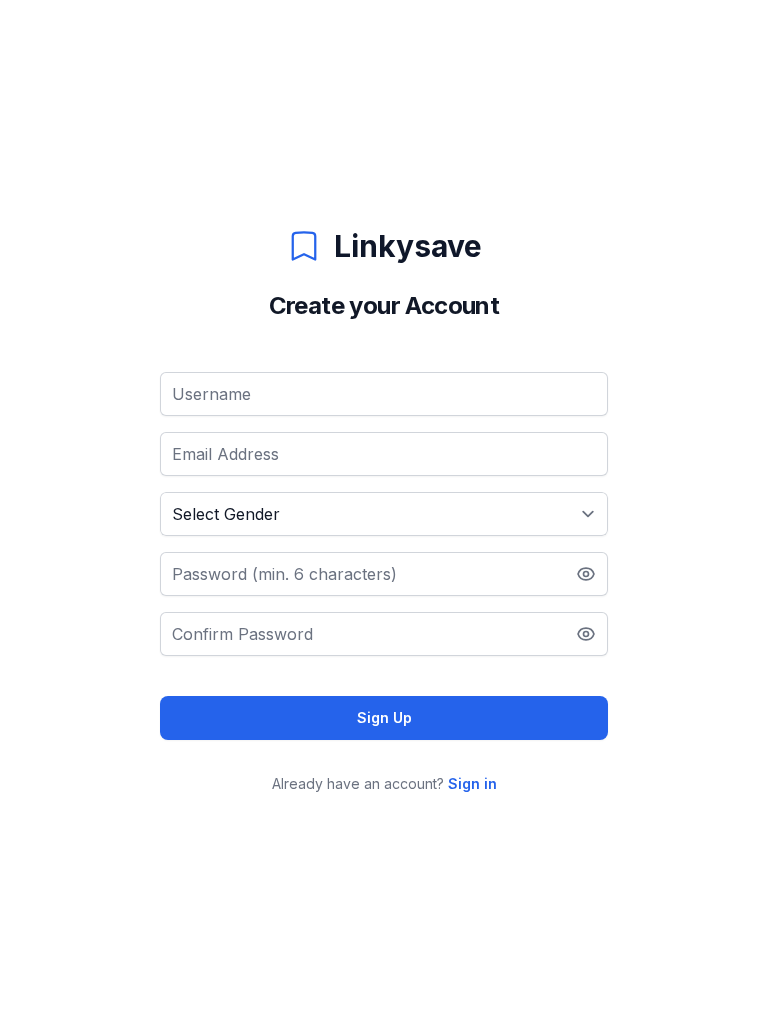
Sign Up (384, 717)
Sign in (472, 783)
